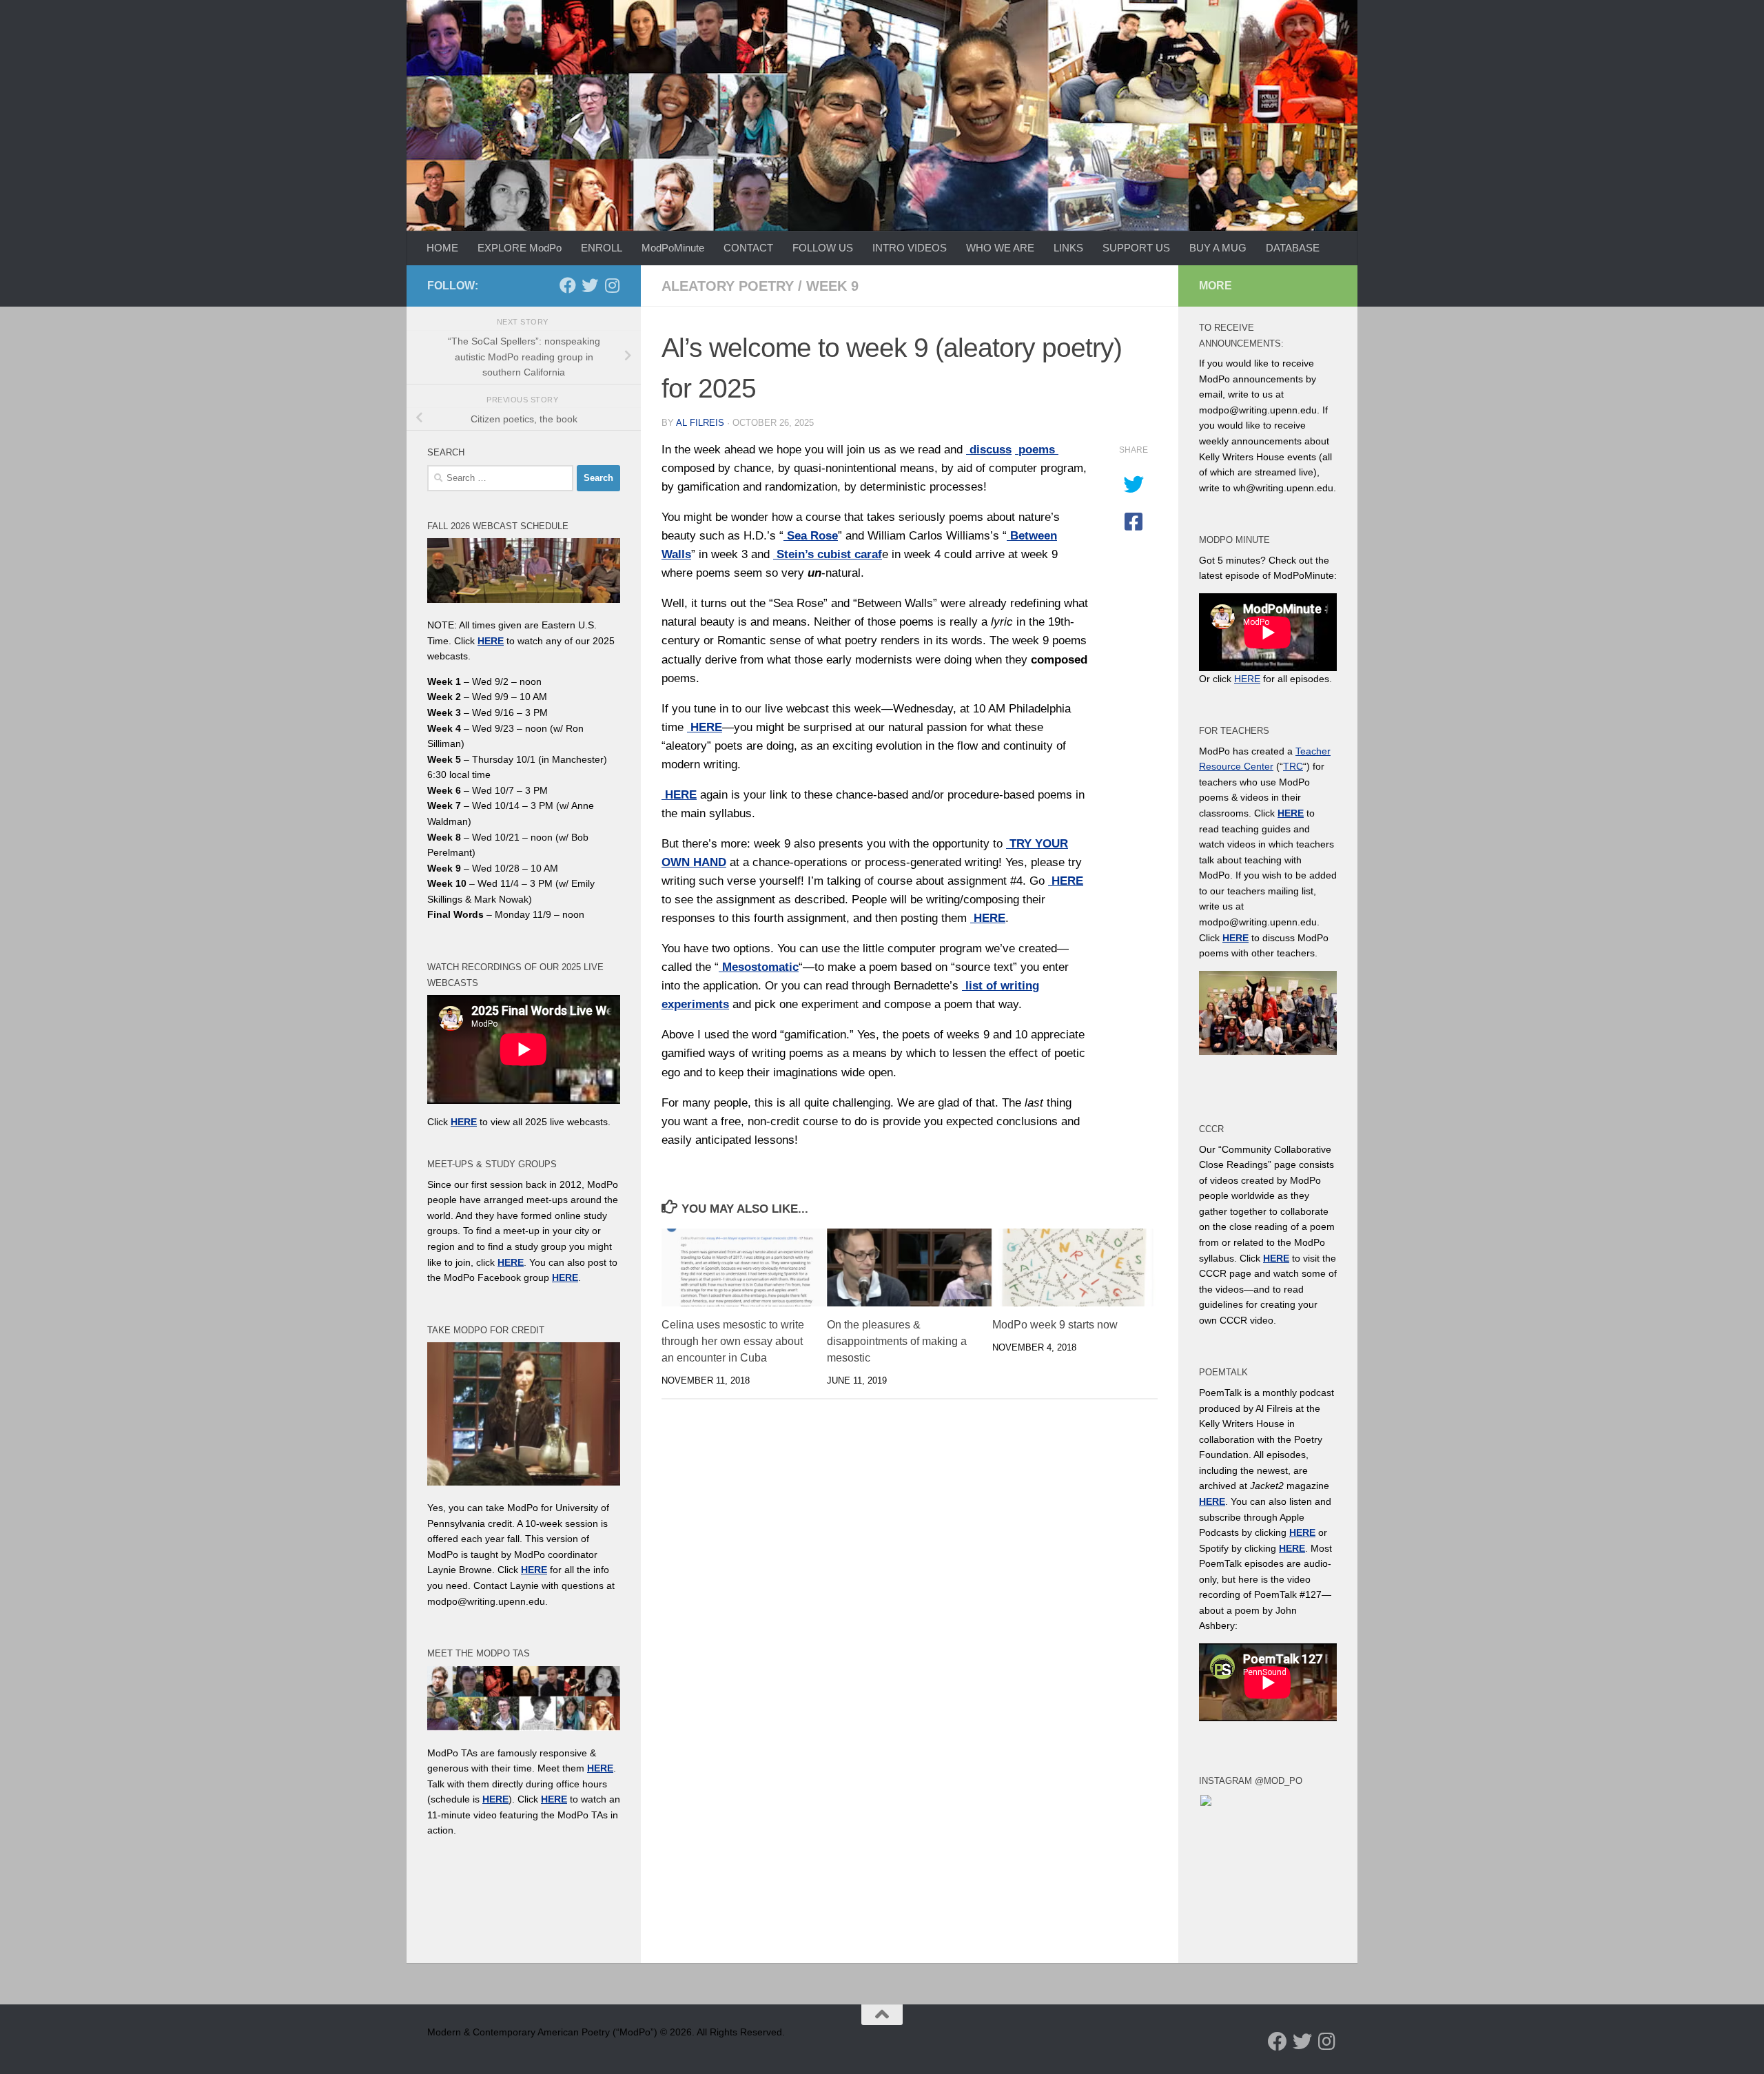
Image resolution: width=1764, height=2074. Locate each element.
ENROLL (602, 248)
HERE (495, 1799)
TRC (1293, 766)
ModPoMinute (673, 248)
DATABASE (1293, 248)
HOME (442, 248)
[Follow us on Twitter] (590, 285)
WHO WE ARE (1000, 248)
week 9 (832, 286)
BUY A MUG (1218, 248)
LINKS (1068, 248)
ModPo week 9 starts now (1055, 1325)
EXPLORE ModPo (520, 248)
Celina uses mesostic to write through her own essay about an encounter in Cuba (733, 1341)
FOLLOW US (823, 248)
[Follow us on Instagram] (612, 285)
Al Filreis (700, 423)
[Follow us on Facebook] (568, 285)
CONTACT (748, 248)
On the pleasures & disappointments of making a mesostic (897, 1341)
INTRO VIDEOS (910, 248)
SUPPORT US (1136, 248)
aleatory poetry (728, 286)
